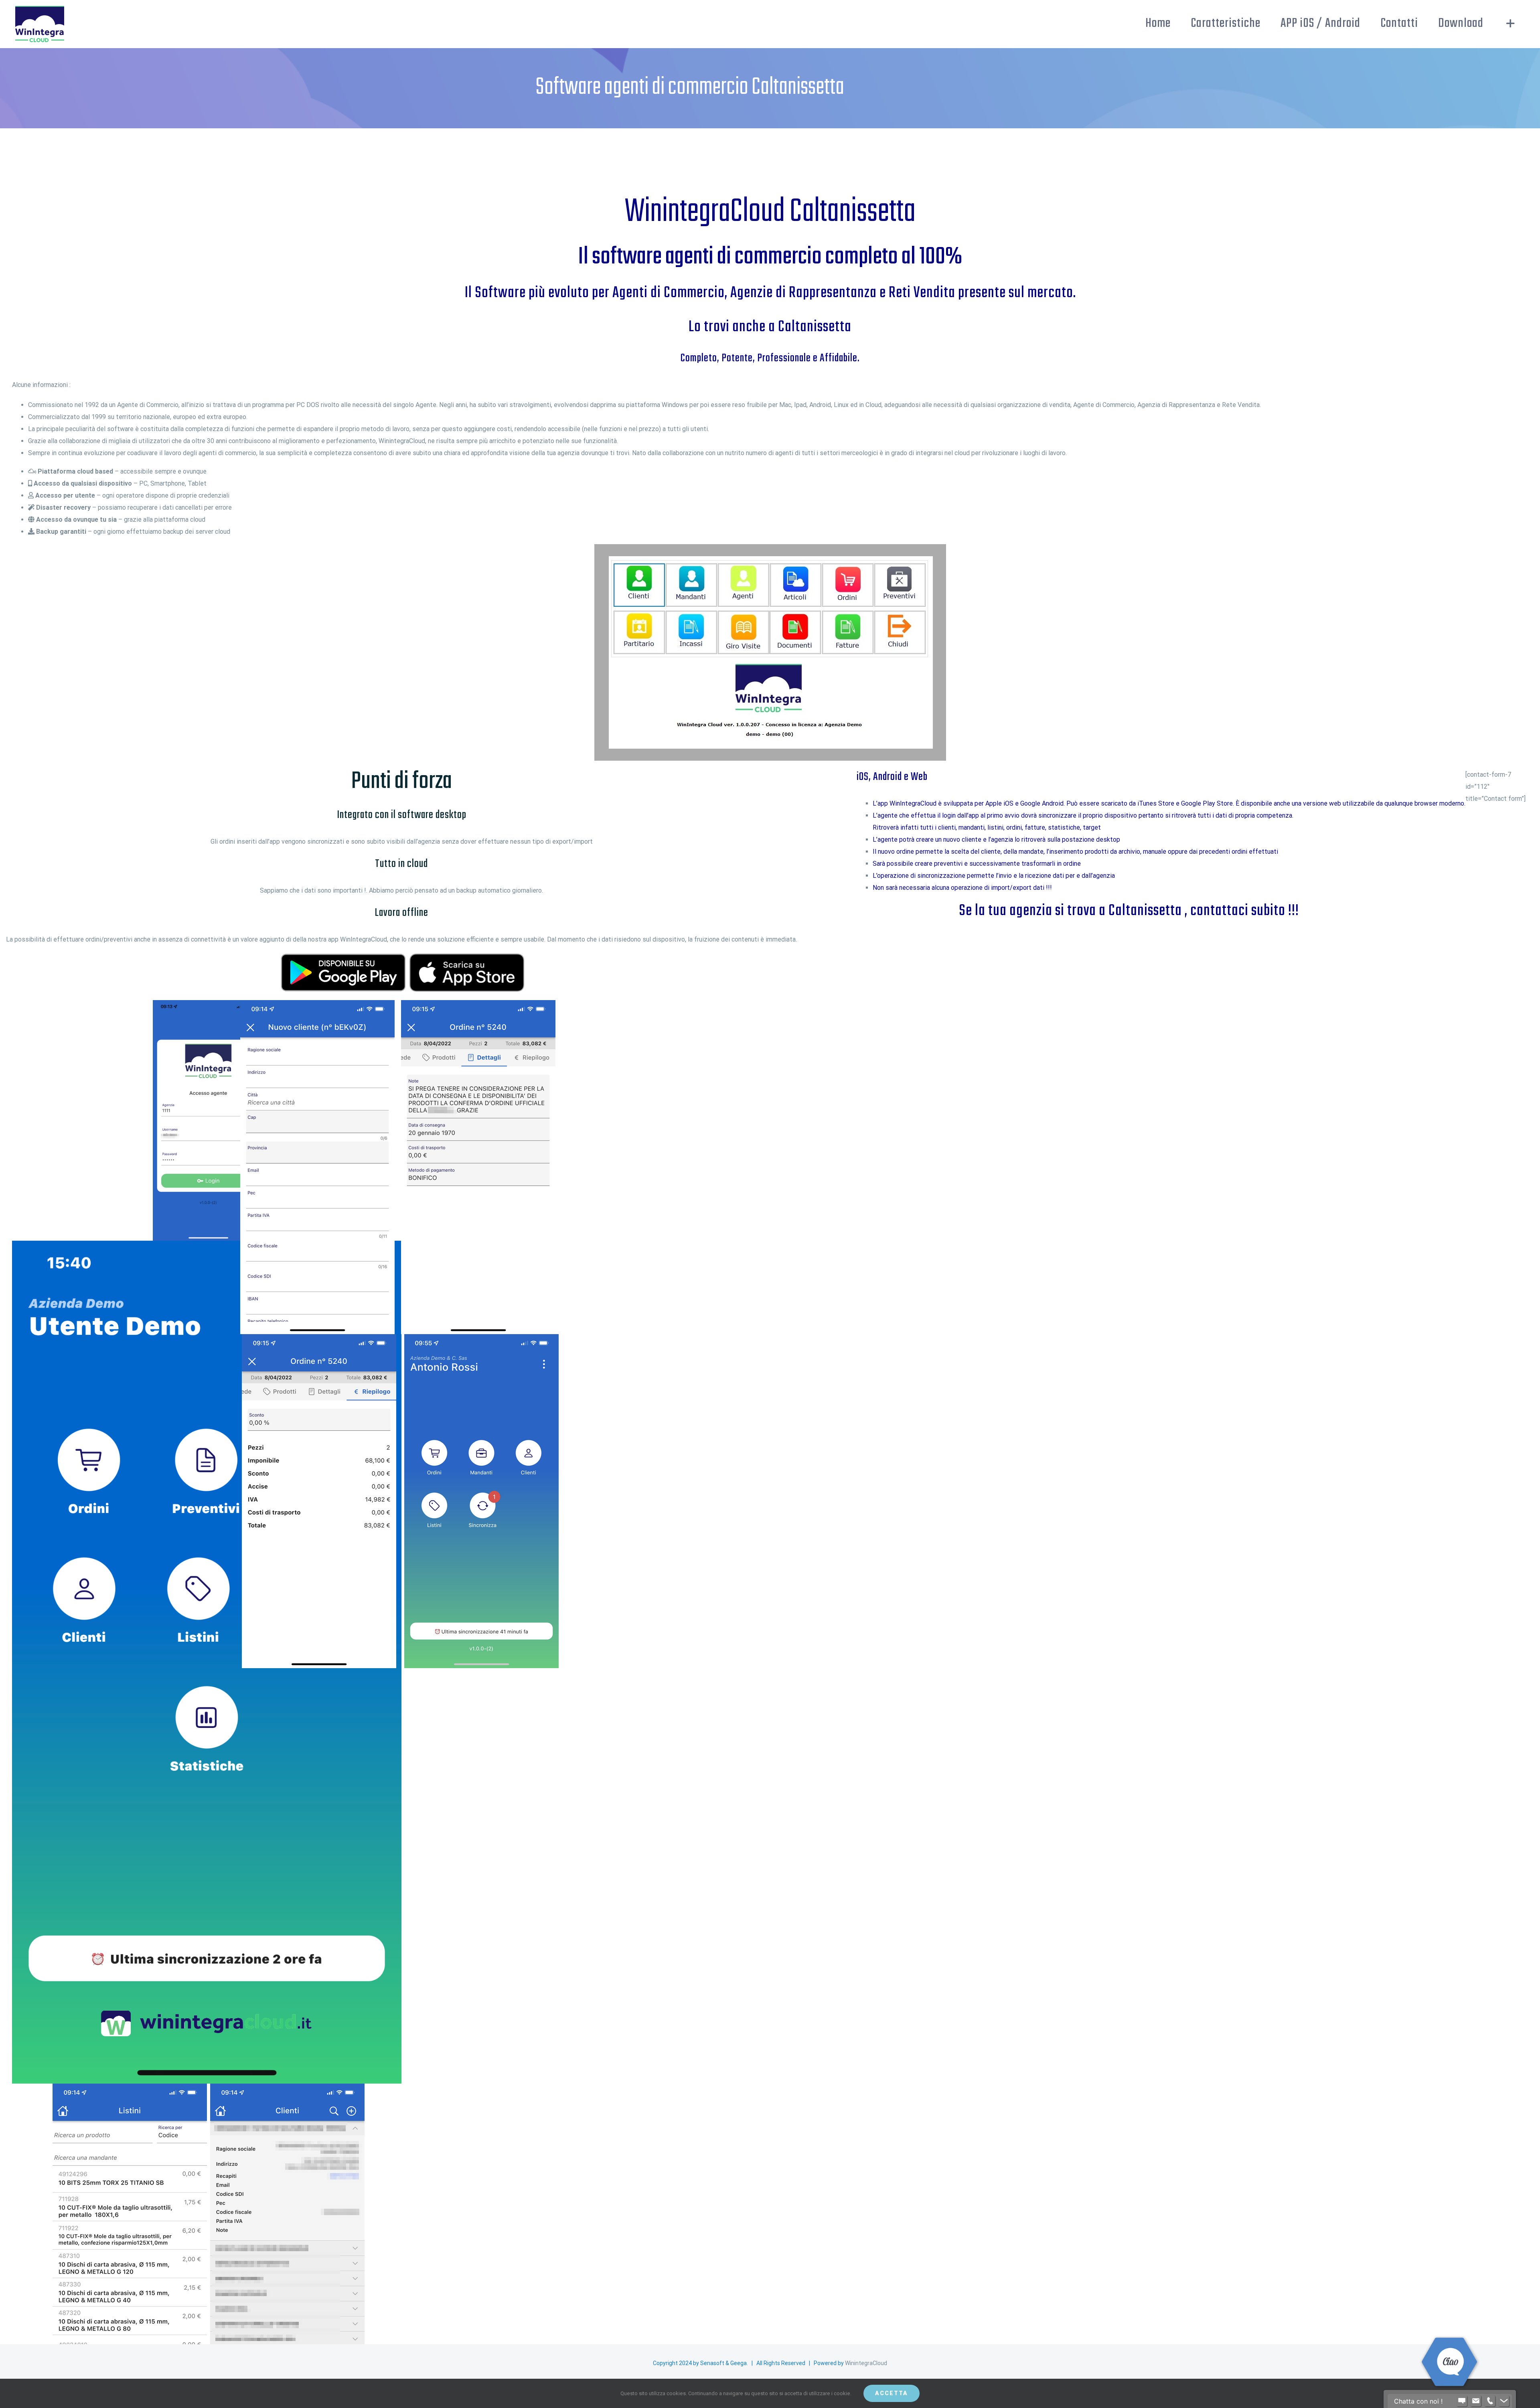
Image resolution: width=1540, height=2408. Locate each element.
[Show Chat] (1462, 2401)
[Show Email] (1476, 2401)
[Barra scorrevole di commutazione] (1511, 23)
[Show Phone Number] (1490, 2401)
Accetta (892, 2393)
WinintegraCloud (866, 2363)
